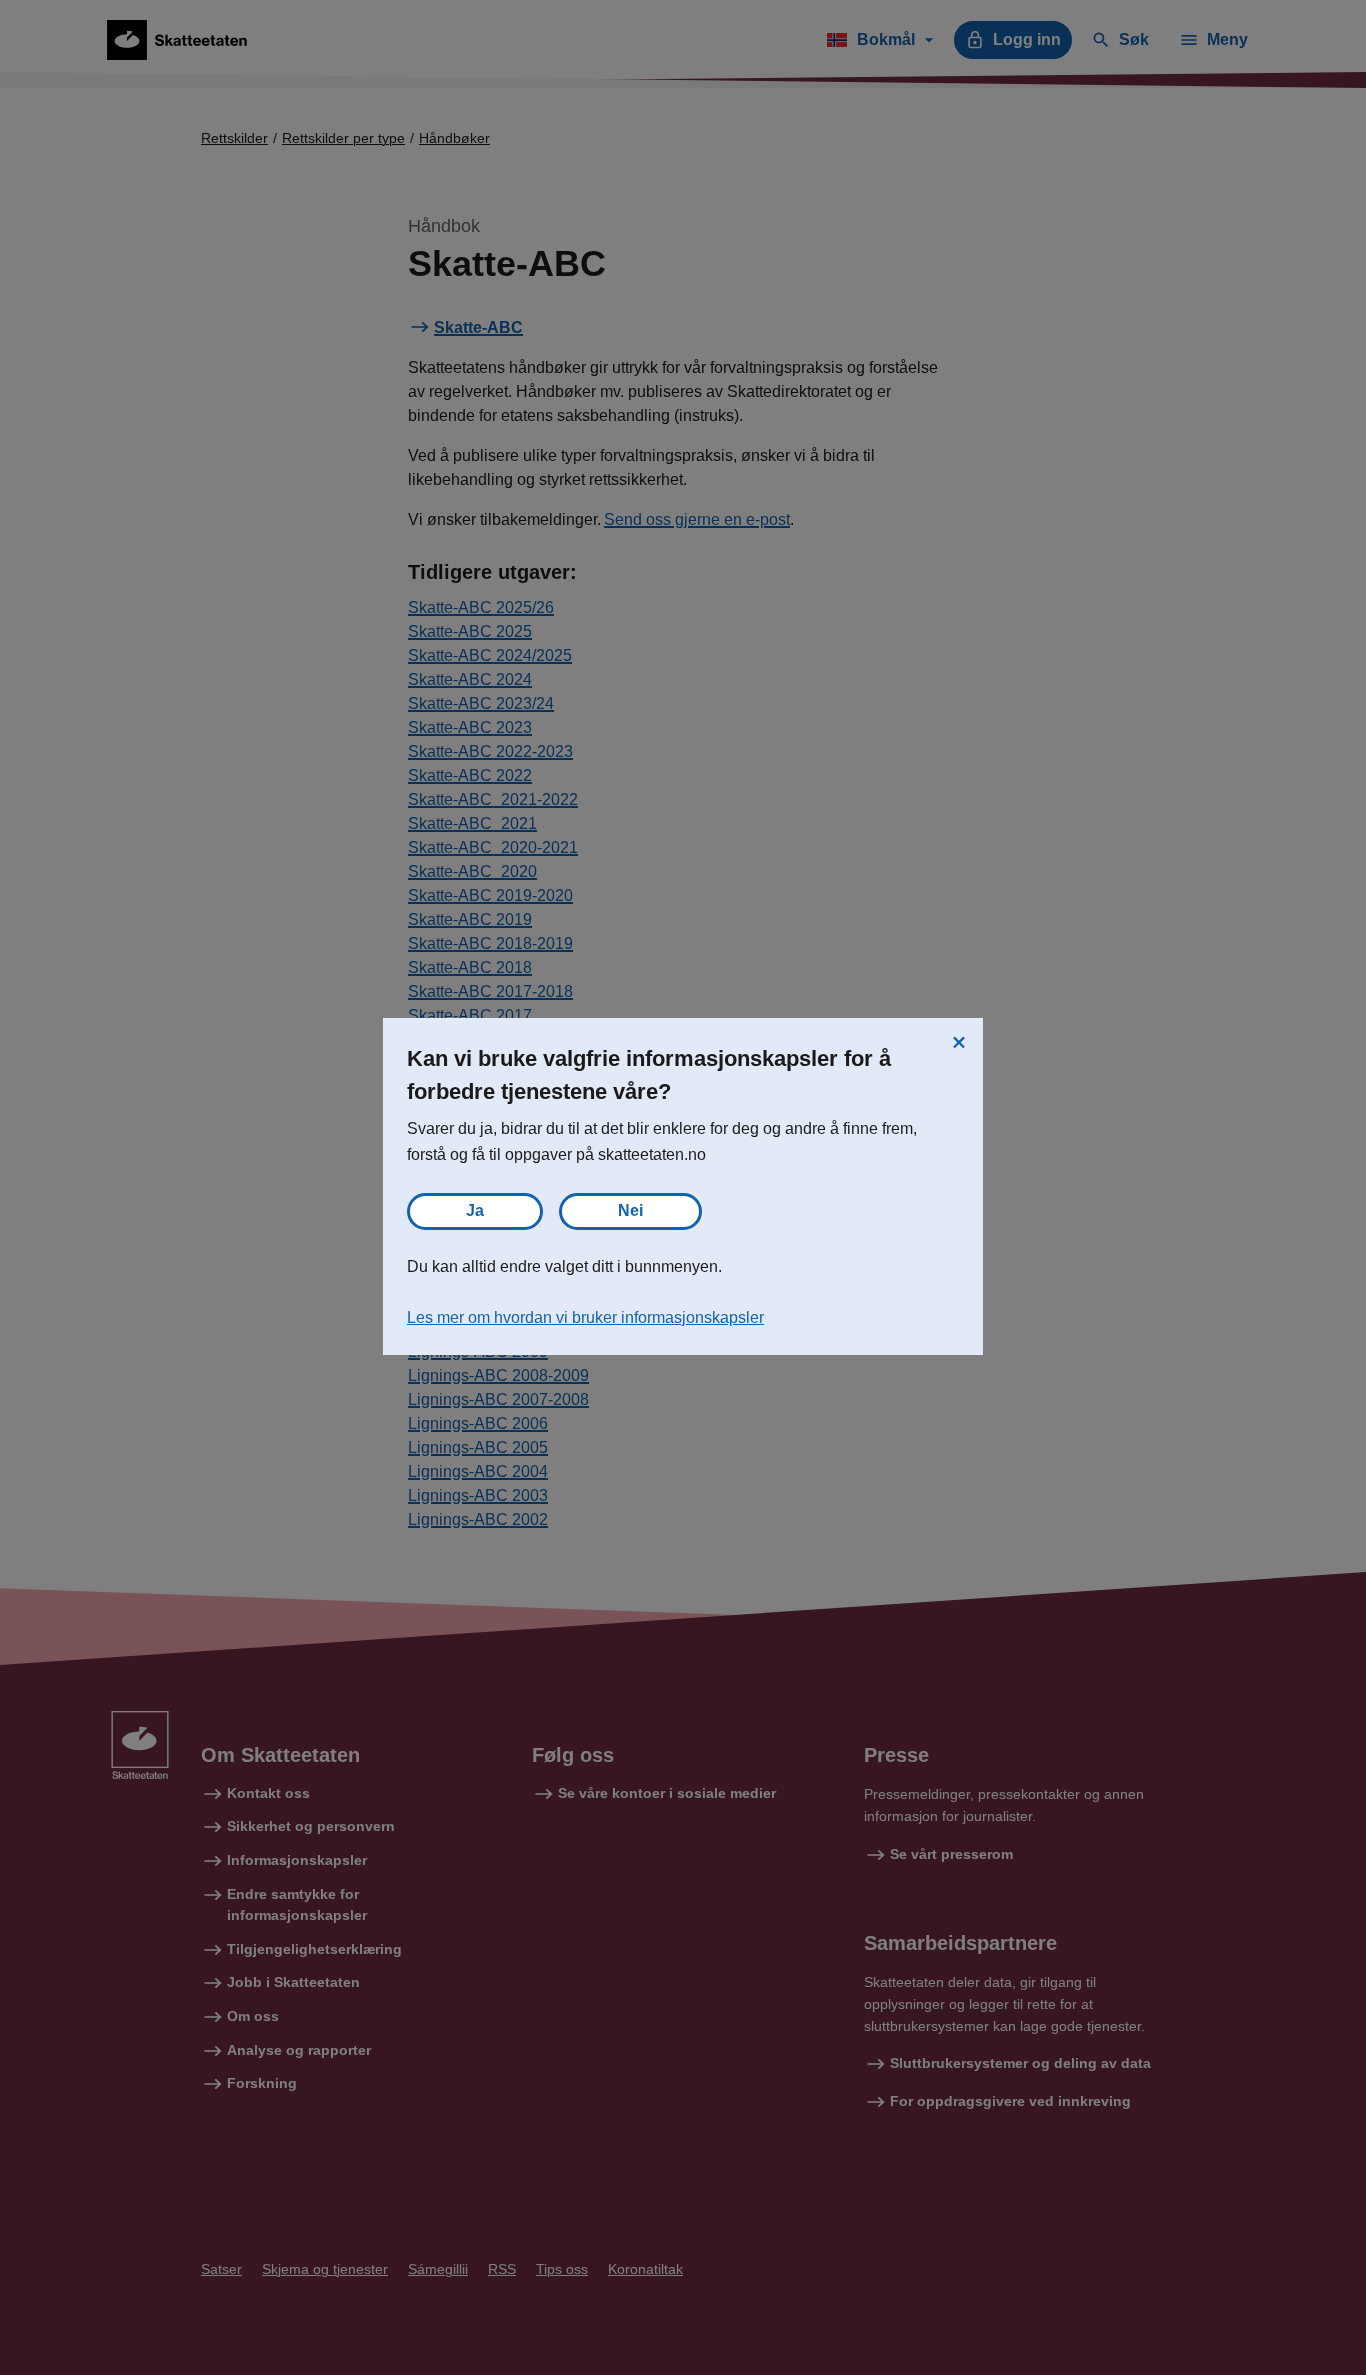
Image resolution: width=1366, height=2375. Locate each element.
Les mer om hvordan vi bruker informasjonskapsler (585, 1317)
